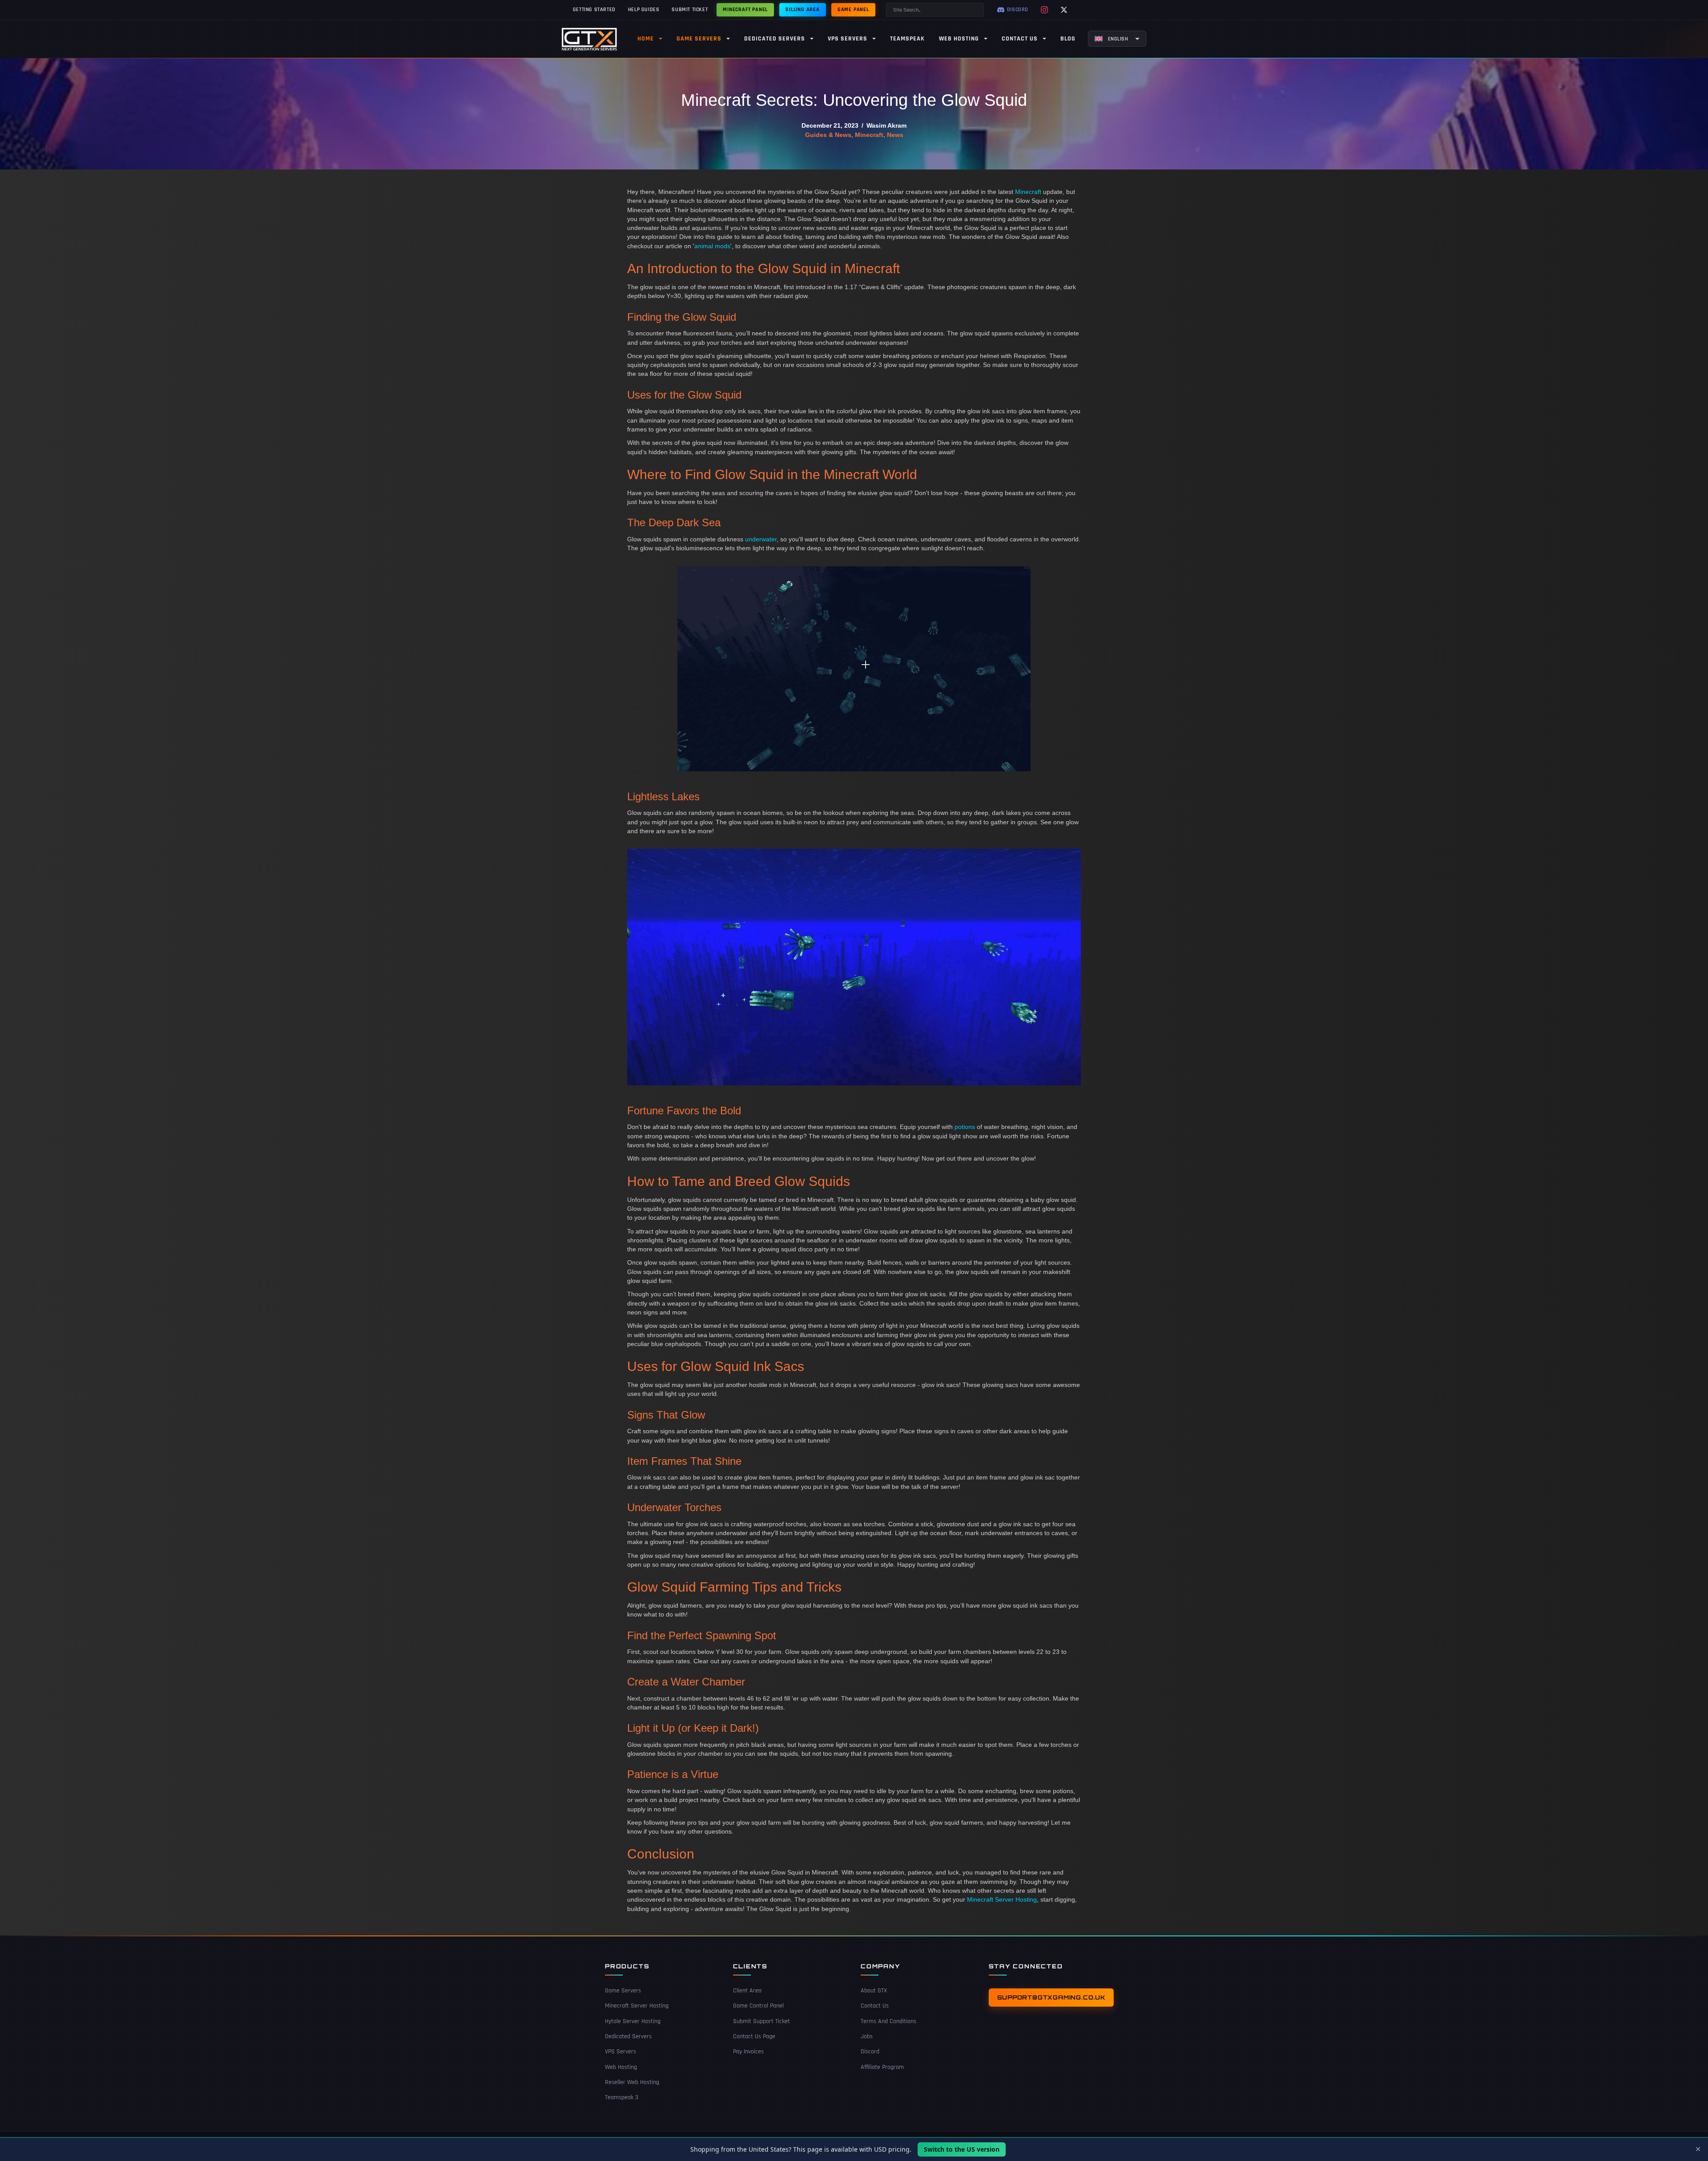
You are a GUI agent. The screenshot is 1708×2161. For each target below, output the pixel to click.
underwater (761, 539)
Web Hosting (621, 2067)
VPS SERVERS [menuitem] (848, 39)
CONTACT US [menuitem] (1020, 39)
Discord (870, 2052)
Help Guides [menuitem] (644, 10)
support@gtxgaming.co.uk (1051, 1997)
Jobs (867, 2036)
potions (965, 1127)
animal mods (712, 246)
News (895, 135)
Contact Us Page (754, 2036)
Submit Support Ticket (761, 2021)
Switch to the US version (962, 2149)
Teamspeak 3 (622, 2097)
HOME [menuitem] (646, 39)
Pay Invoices (748, 2052)
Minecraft (869, 135)
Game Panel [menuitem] (853, 10)
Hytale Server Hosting (633, 2021)
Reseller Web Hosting (632, 2082)
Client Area (747, 1991)
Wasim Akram (886, 125)
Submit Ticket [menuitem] (690, 10)
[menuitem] (1117, 39)
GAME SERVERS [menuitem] (699, 39)
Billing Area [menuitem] (803, 10)
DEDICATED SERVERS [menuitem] (775, 39)
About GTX (874, 1991)
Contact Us (875, 2006)
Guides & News (828, 135)
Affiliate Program (882, 2067)
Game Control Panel (758, 2006)
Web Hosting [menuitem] (959, 39)
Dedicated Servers (628, 2036)
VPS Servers (620, 2052)
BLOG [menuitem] (1068, 39)
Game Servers (623, 1991)
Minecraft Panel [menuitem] (745, 10)
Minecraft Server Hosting (1002, 1899)
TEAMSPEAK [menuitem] (907, 39)
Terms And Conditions (888, 2021)
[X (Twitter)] (1064, 10)
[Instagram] (1044, 10)
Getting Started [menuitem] (594, 10)
